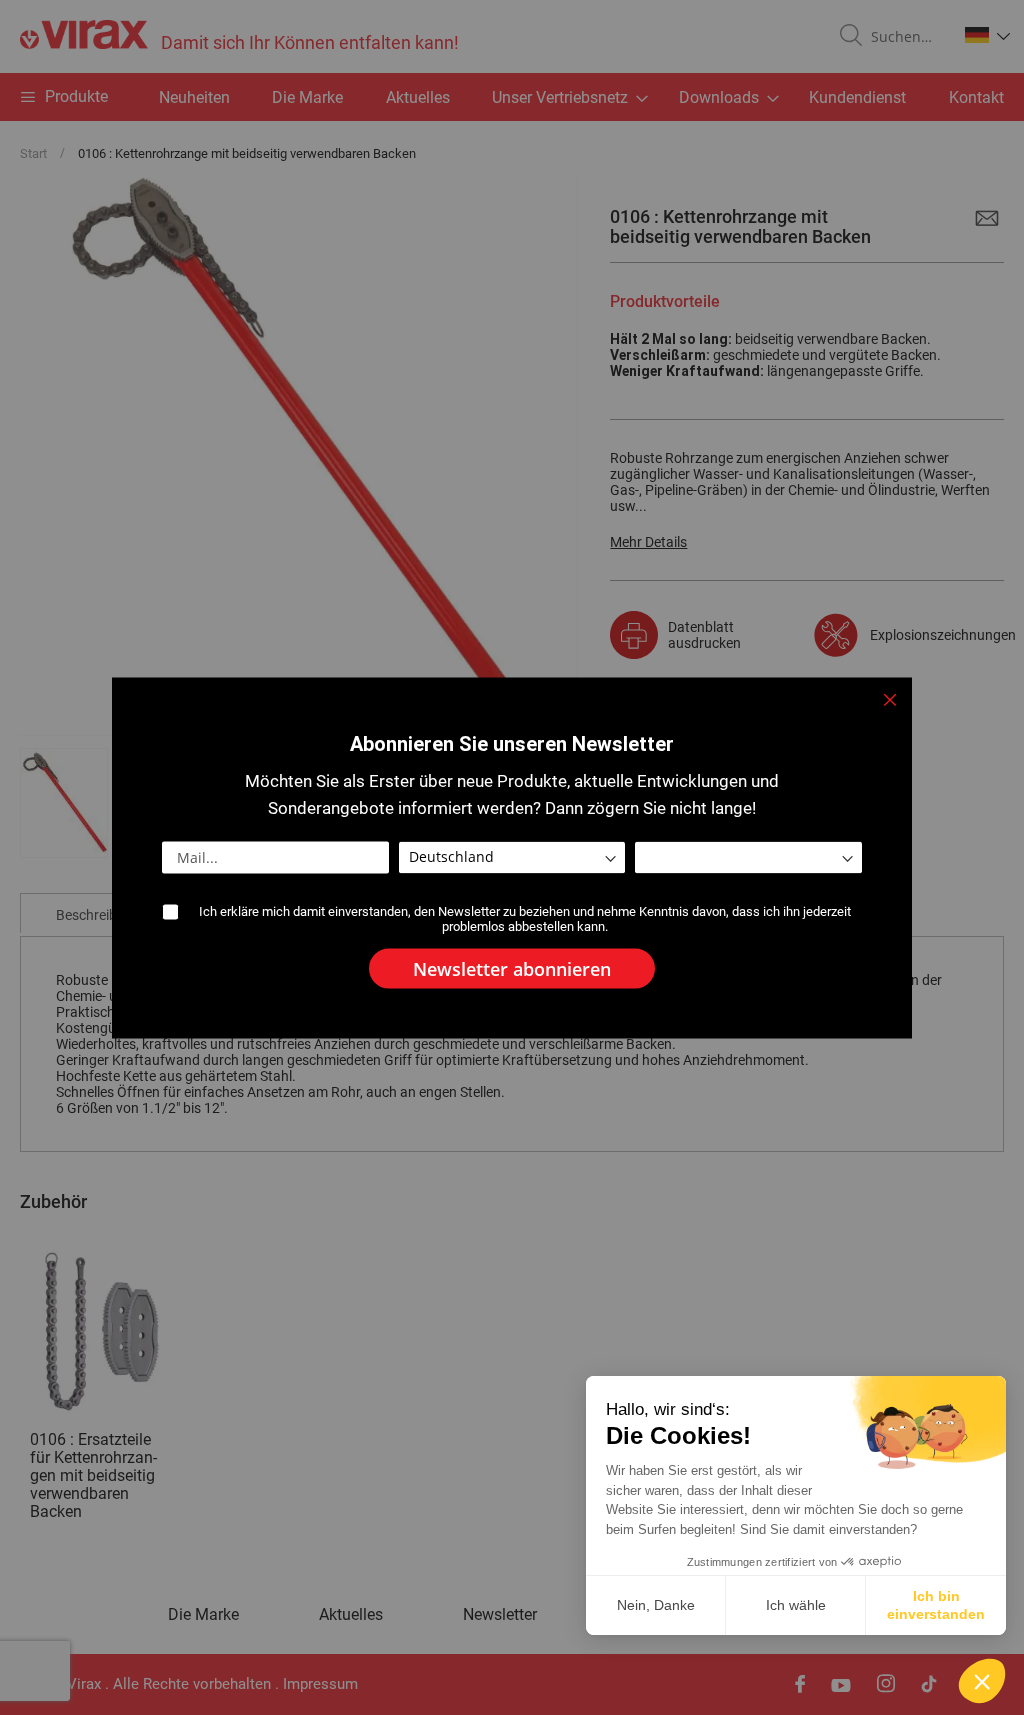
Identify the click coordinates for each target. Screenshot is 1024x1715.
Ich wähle (796, 1605)
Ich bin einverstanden (936, 1605)
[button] (982, 1681)
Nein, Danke (656, 1605)
